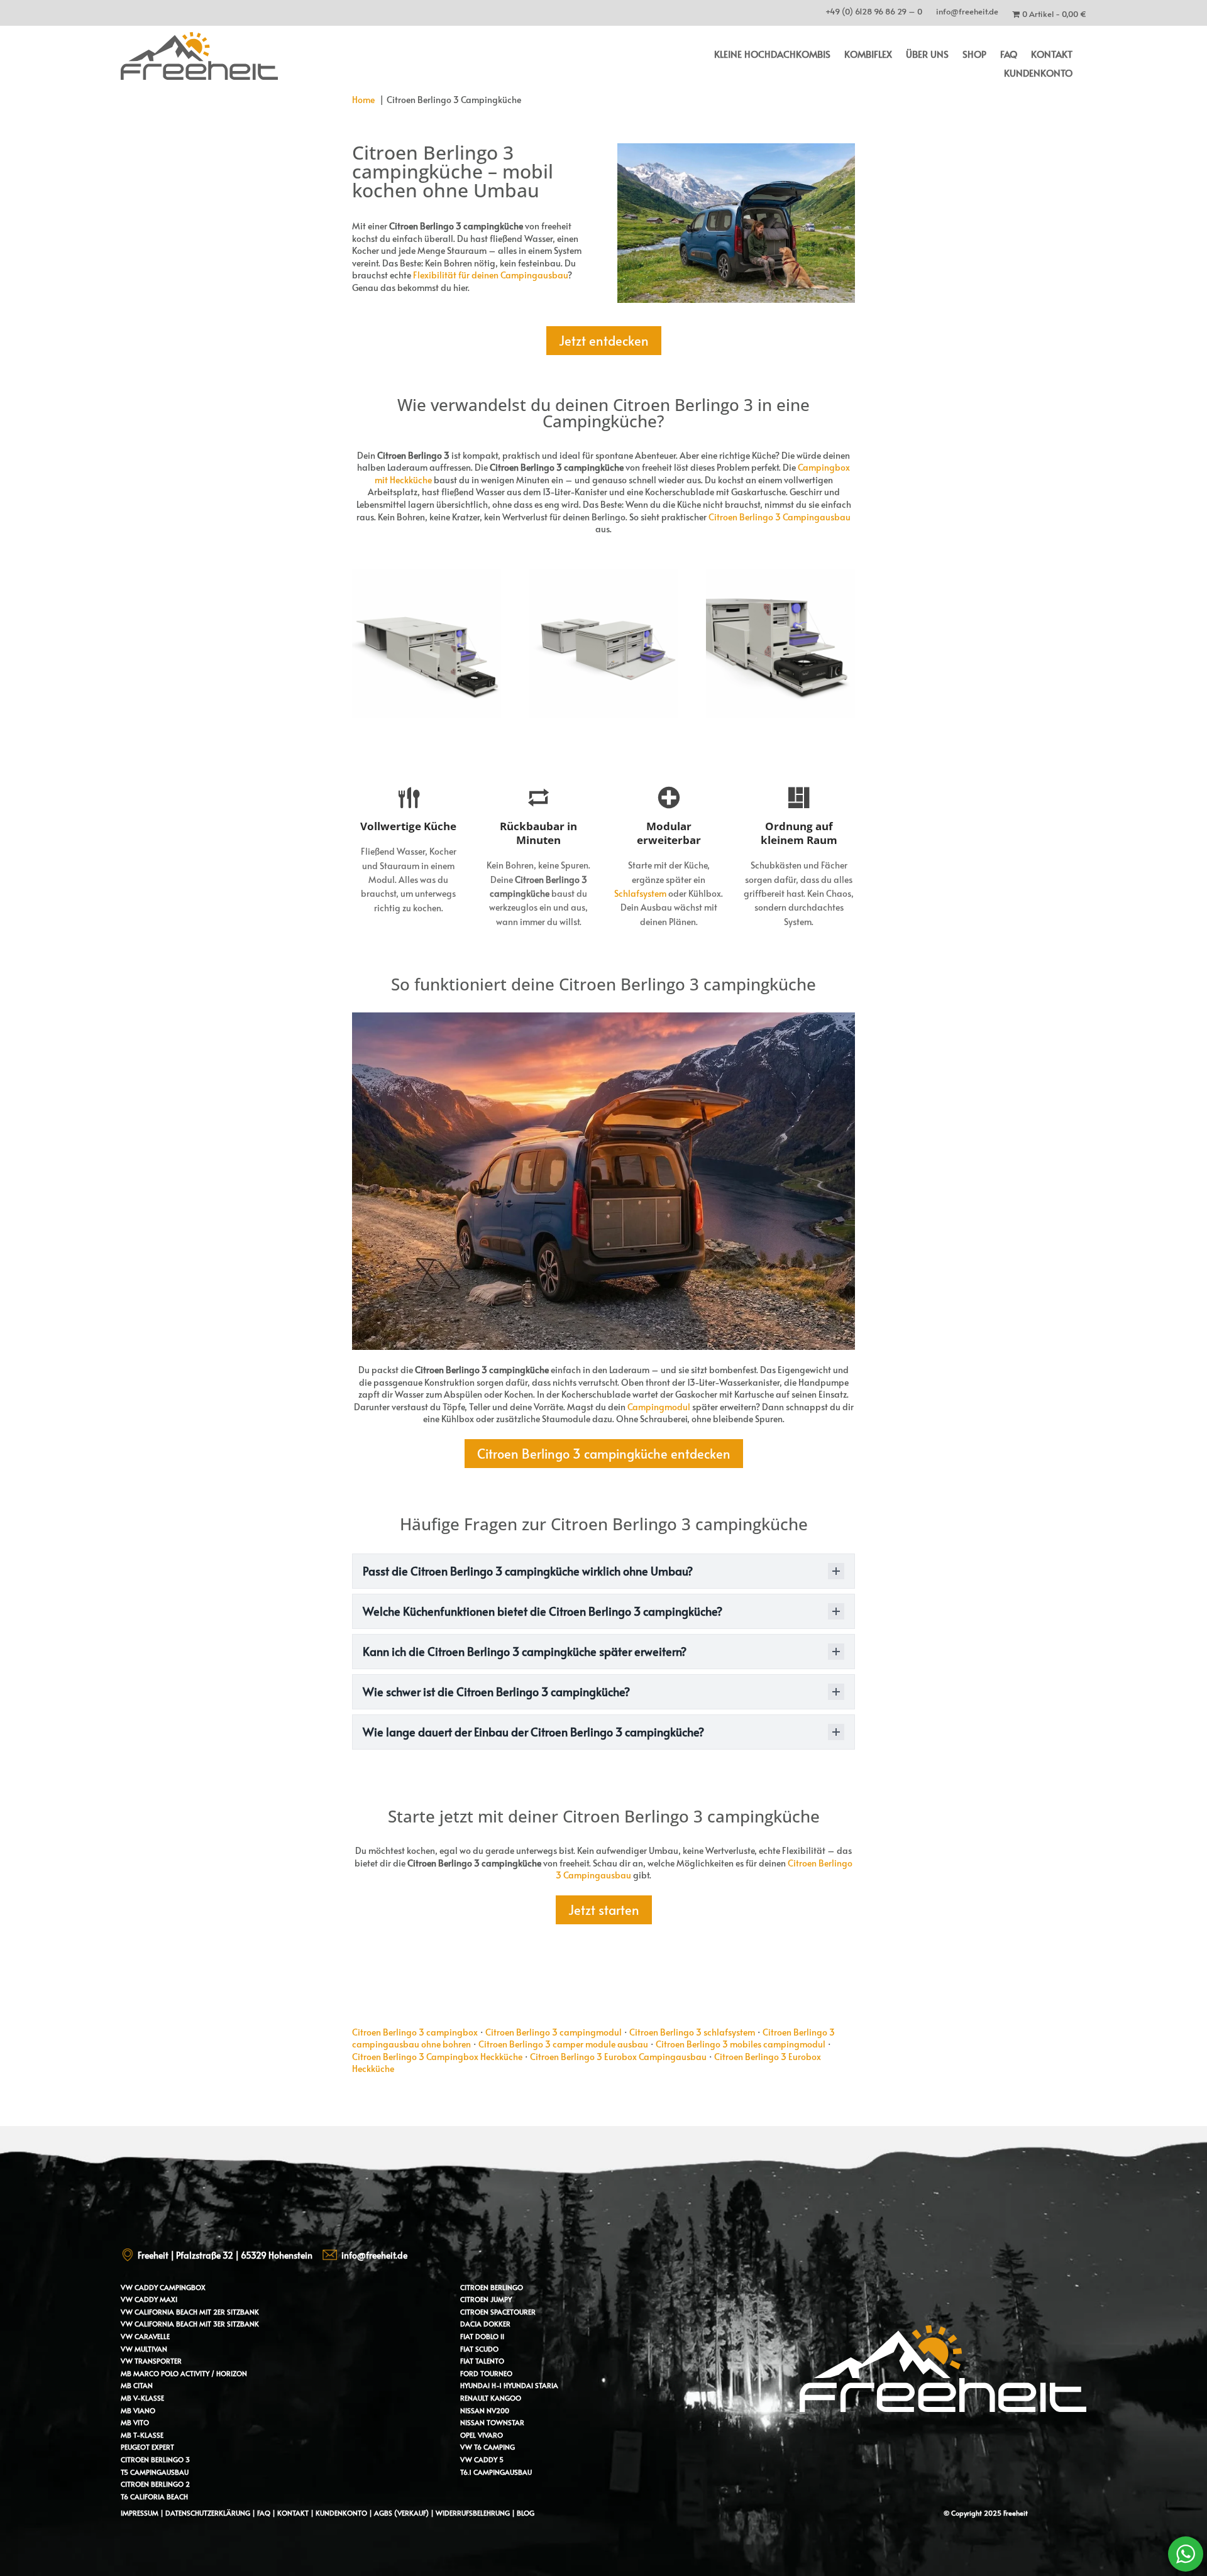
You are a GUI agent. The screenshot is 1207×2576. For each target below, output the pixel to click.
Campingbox (183, 2287)
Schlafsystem (640, 893)
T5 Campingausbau (155, 2472)
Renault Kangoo (491, 2398)
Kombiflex (868, 55)
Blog (526, 2513)
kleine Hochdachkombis (772, 55)
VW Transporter (151, 2361)
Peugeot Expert (147, 2447)
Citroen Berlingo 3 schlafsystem (692, 2032)
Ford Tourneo (486, 2373)
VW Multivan (144, 2349)
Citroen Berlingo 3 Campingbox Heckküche (437, 2057)
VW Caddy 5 (482, 2459)
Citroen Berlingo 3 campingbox (415, 2032)
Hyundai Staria (531, 2385)
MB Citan (137, 2385)
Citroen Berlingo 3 (155, 2459)
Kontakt (1052, 55)
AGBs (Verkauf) (401, 2513)
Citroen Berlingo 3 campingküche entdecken (604, 1454)
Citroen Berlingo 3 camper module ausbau (563, 2044)
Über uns (927, 55)
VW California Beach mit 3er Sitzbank (190, 2324)
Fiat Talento (482, 2361)
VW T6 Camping (488, 2447)
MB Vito (135, 2422)
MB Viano (138, 2410)
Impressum (140, 2513)
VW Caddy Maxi (149, 2299)
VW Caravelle (145, 2336)
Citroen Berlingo (492, 2287)
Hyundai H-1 (481, 2385)
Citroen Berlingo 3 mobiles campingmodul (741, 2044)
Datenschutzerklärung (208, 2513)
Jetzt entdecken (604, 341)
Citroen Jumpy (486, 2299)
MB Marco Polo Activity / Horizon (184, 2373)
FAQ (1009, 55)
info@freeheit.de (967, 14)
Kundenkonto (1038, 74)
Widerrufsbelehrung (474, 2513)
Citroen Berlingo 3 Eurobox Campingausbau (618, 2057)
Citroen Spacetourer (498, 2312)
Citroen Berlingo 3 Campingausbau (780, 517)
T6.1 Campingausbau (496, 2472)
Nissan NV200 (485, 2410)
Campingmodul (659, 1407)
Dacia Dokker (485, 2324)
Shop (974, 55)
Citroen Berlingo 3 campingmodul (554, 2032)
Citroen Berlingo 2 (155, 2484)
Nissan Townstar (492, 2422)
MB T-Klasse (142, 2435)
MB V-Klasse (142, 2398)
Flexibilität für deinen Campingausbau (490, 275)
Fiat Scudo (479, 2349)
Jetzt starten (604, 1910)
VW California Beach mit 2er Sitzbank (190, 2312)
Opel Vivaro (482, 2435)
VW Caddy (139, 2287)
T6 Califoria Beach (154, 2497)
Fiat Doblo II (482, 2336)
